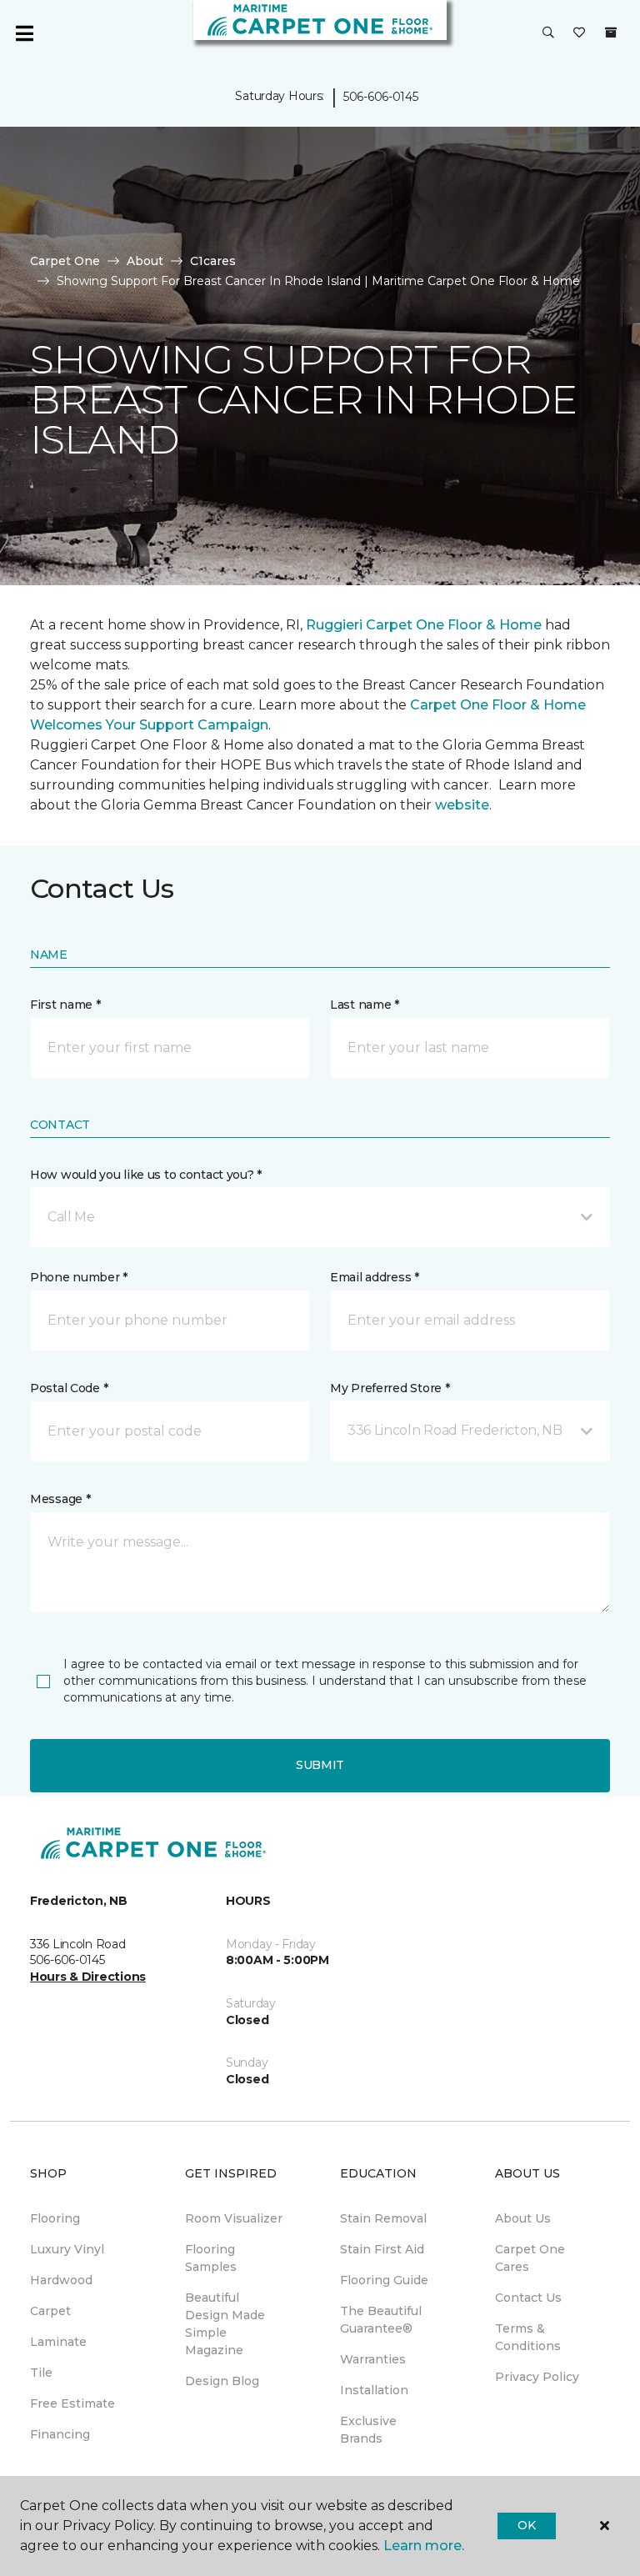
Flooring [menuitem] (55, 2218)
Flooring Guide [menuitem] (384, 2280)
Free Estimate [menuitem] (72, 2403)
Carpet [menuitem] (50, 2311)
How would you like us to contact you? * (146, 1175)
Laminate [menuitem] (58, 2342)
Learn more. (424, 2546)
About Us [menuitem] (523, 2218)
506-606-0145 (381, 97)
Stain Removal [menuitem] (383, 2218)
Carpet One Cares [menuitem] (530, 2258)
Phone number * (79, 1277)
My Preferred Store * (390, 1388)
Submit (320, 1765)
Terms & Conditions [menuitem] (528, 2337)
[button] (548, 33)
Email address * (375, 1277)
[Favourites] (579, 33)
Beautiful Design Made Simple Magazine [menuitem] (225, 2324)
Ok (526, 2525)
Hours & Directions (88, 1977)
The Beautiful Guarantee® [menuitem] (381, 2320)
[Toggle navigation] (24, 33)
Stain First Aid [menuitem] (382, 2249)
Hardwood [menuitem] (61, 2280)
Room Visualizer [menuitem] (234, 2218)
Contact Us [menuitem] (528, 2298)
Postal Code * (69, 1388)
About (145, 261)
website (462, 805)
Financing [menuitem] (60, 2434)
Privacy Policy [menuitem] (537, 2377)
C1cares (213, 261)
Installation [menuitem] (374, 2390)
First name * (65, 1005)
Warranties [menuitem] (373, 2359)
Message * (60, 1499)
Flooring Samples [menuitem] (211, 2258)
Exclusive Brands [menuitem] (368, 2430)
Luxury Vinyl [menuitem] (67, 2249)
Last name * (365, 1005)
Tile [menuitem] (41, 2373)
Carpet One (65, 261)
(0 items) (611, 33)
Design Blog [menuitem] (222, 2381)
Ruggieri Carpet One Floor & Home (424, 625)
